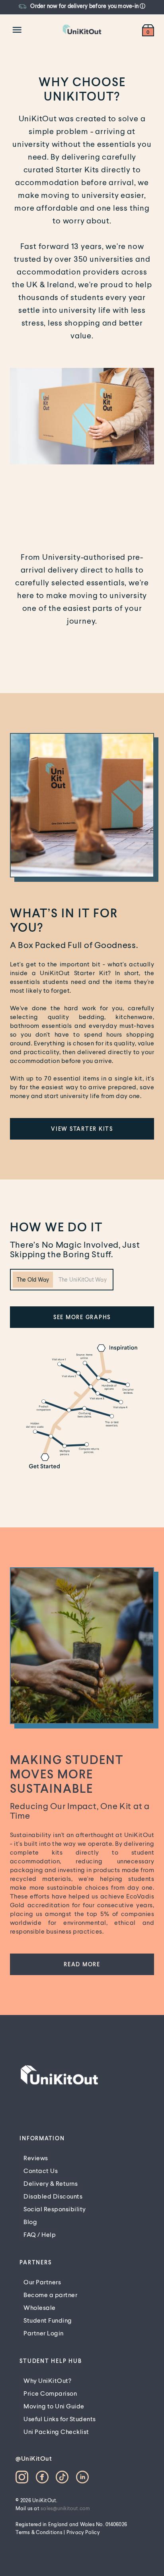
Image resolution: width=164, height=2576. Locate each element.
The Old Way (33, 1279)
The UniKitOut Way (83, 1279)
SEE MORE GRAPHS (82, 1317)
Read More (82, 1964)
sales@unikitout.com (65, 2508)
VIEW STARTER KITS (82, 1129)
